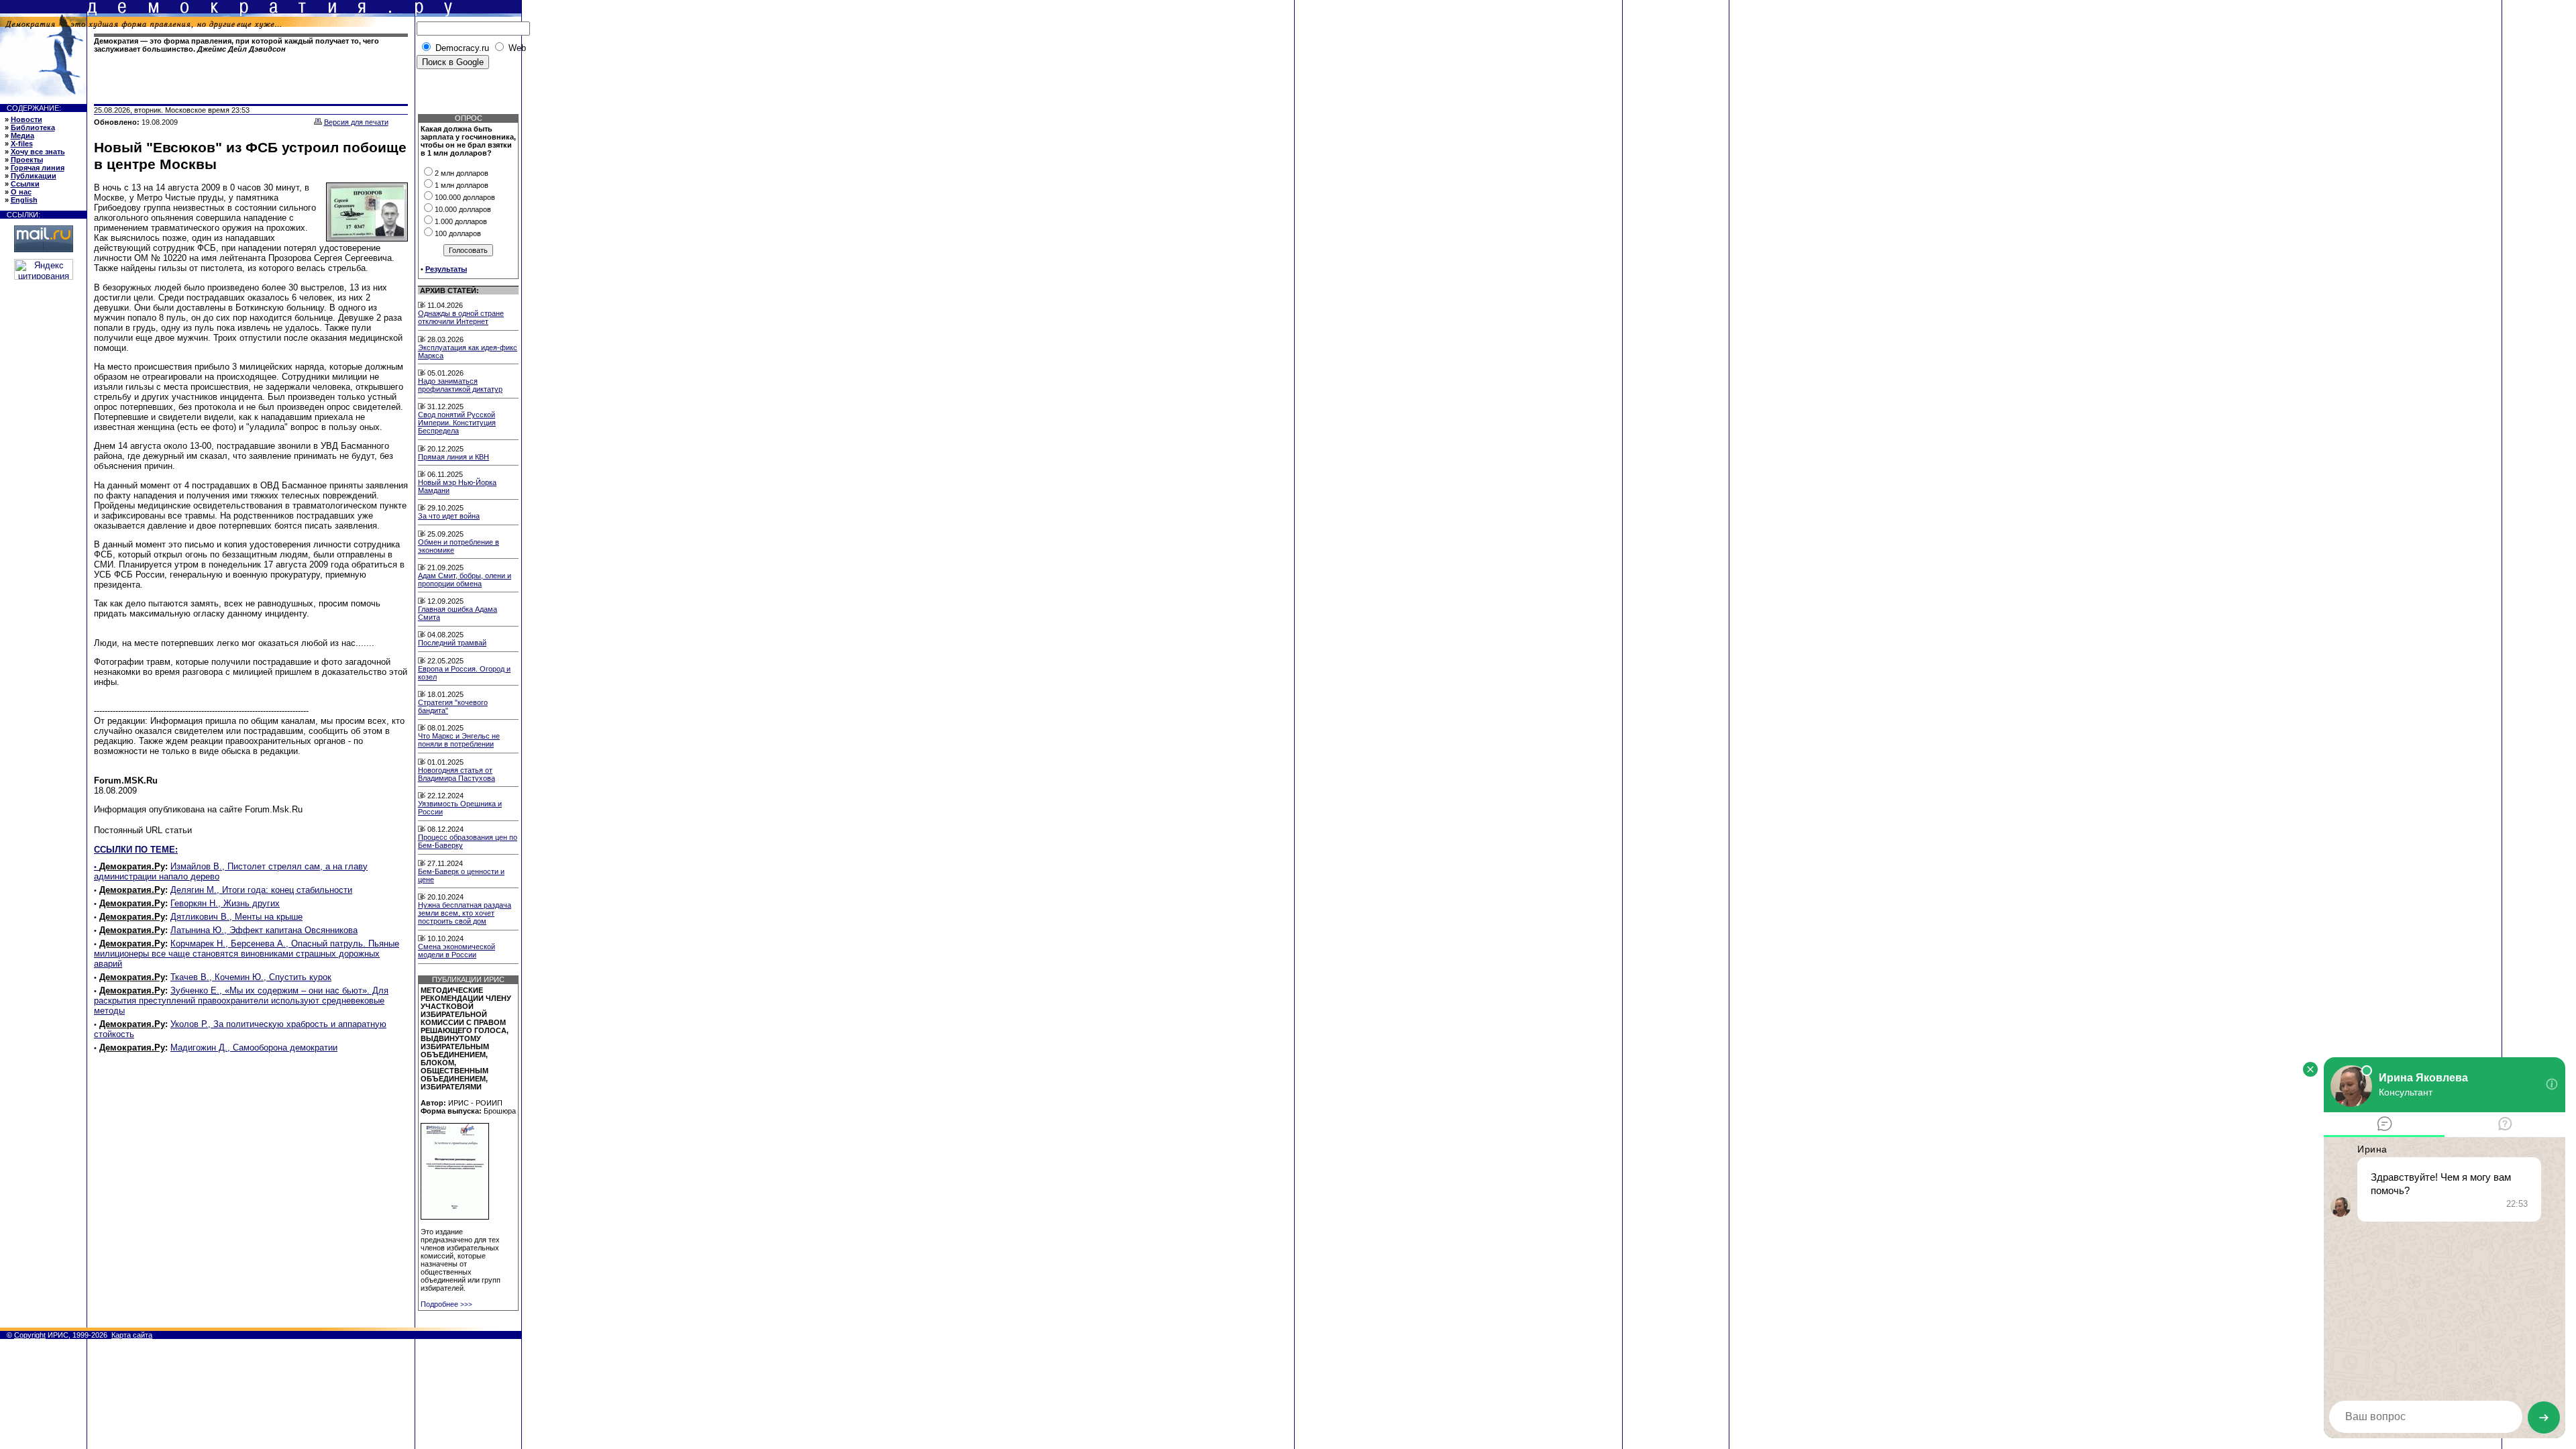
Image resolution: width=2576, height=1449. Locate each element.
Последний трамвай (452, 643)
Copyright (30, 1335)
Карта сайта (132, 1335)
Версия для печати (356, 122)
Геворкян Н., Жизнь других (225, 903)
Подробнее (446, 1304)
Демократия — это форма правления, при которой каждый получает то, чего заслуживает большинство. (236, 45)
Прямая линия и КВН (453, 457)
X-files (22, 144)
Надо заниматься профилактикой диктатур (460, 385)
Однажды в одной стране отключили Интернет (461, 317)
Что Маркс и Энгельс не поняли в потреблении (459, 740)
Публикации (34, 176)
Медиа (22, 136)
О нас (21, 192)
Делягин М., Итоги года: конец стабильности (261, 890)
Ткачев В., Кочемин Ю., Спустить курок (251, 977)
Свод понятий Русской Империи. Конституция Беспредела (457, 423)
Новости (26, 119)
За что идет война (449, 516)
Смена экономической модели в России (457, 951)
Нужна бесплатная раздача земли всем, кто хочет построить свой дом (465, 913)
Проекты (27, 160)
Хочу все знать (38, 152)
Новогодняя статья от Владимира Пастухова (457, 774)
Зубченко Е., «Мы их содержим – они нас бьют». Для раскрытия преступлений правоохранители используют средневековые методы (241, 1001)
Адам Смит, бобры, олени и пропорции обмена (465, 580)
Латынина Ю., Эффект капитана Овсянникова (264, 930)
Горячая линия (38, 168)
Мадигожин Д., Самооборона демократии (254, 1048)
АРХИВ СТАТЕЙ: (449, 290)
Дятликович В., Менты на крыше (236, 917)
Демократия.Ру (132, 866)
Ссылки (25, 184)
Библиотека (33, 127)
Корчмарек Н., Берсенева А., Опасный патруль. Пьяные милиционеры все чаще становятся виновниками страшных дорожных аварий (247, 954)
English (24, 200)
